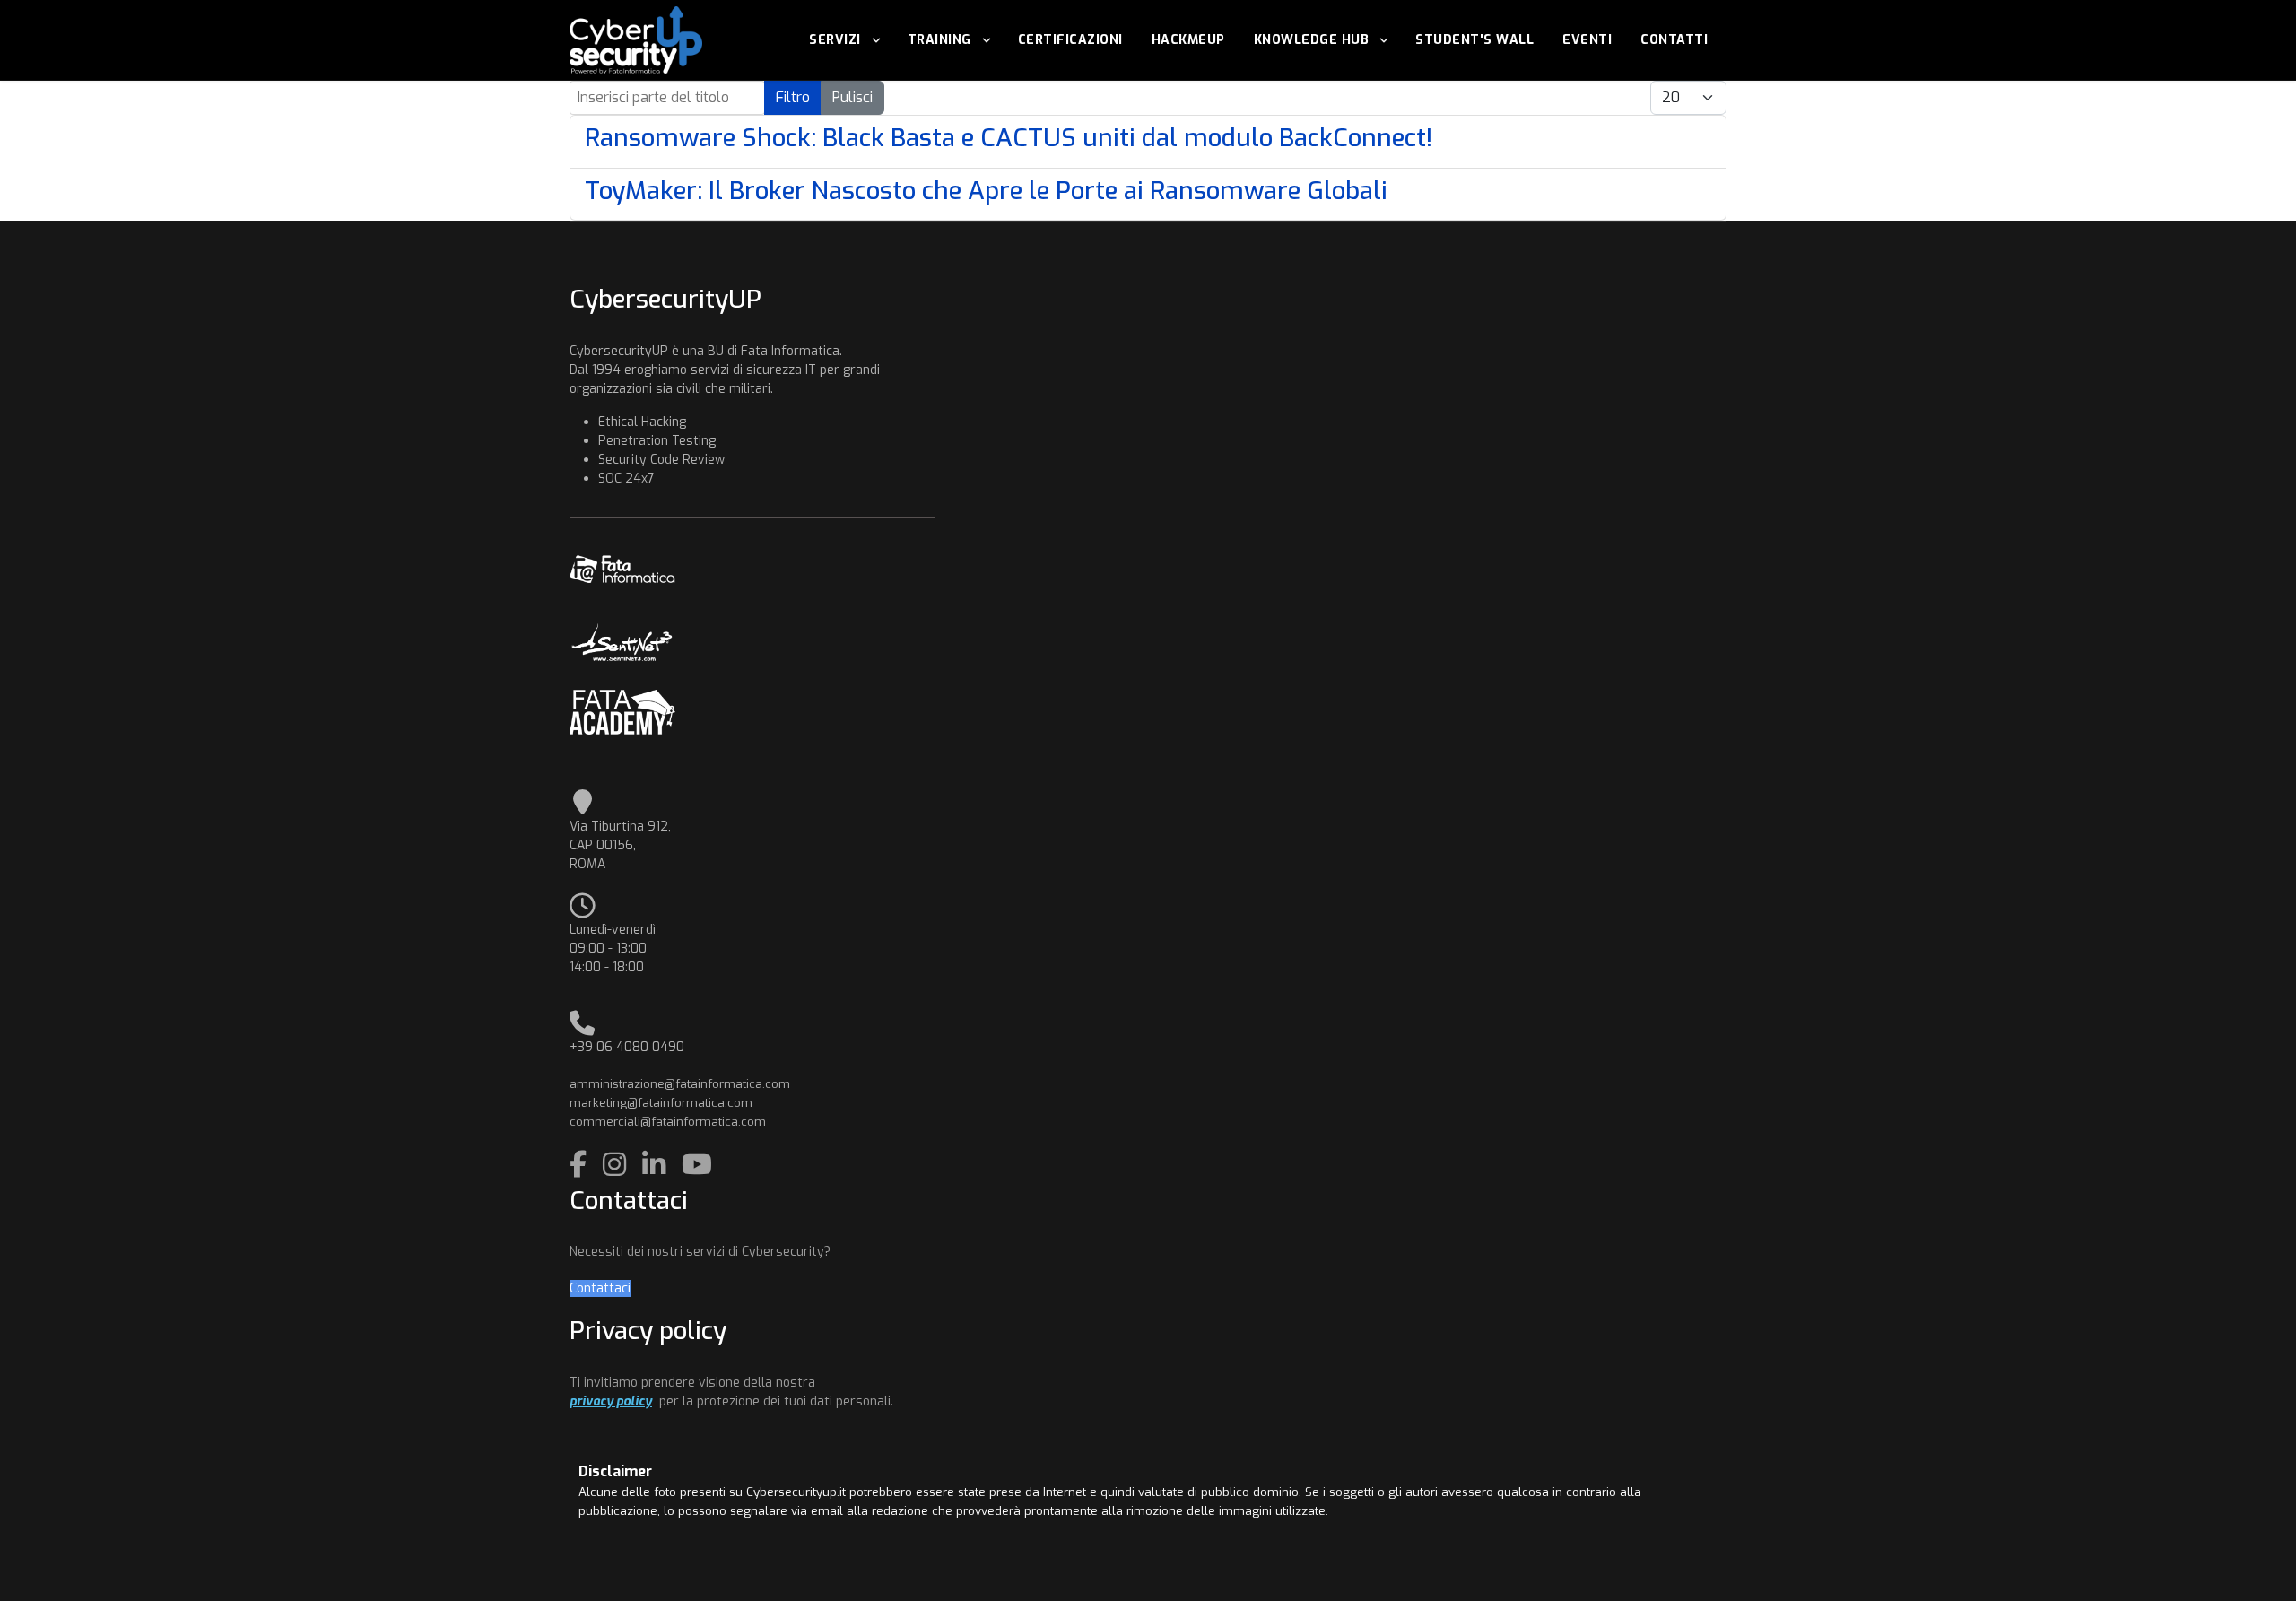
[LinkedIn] (657, 1165)
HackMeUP (1188, 40)
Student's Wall (1474, 40)
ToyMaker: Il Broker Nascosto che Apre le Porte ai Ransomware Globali (986, 191)
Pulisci (852, 97)
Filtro (793, 97)
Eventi (1587, 40)
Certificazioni (1070, 40)
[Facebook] (582, 1165)
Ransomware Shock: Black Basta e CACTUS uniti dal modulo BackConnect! (1009, 138)
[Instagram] (618, 1165)
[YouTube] (697, 1165)
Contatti (1674, 40)
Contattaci (600, 1288)
